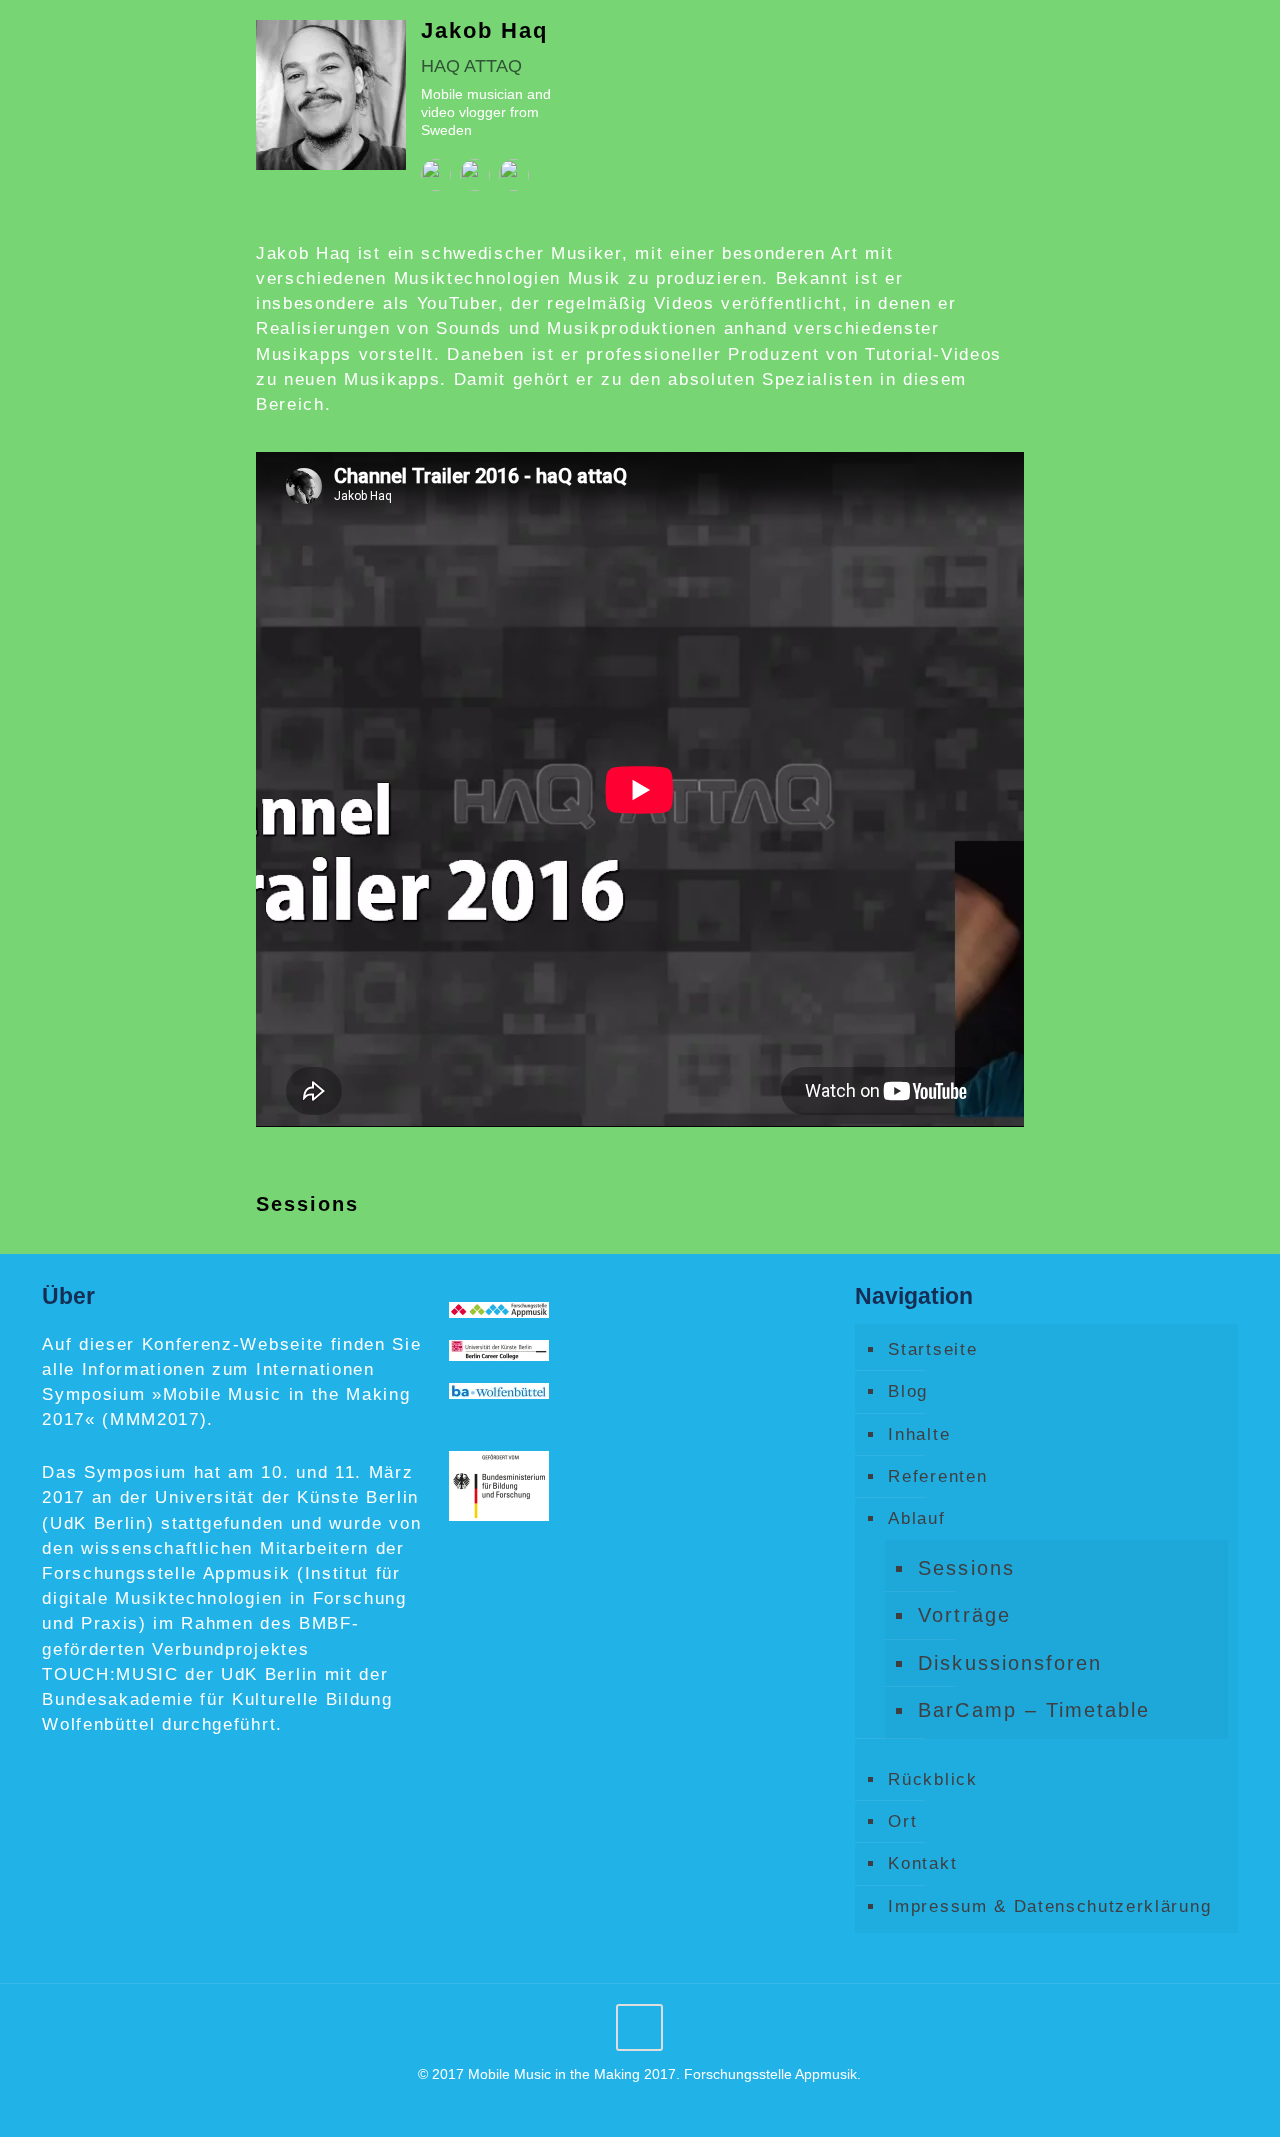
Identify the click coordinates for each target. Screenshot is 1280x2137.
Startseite (932, 1349)
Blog (908, 1391)
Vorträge (964, 1615)
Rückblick (932, 1779)
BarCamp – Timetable (1033, 1710)
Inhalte (919, 1434)
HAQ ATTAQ (471, 66)
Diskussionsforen (1009, 1663)
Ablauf (916, 1518)
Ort (902, 1821)
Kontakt (922, 1863)
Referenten (937, 1476)
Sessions (966, 1568)
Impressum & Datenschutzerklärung (1049, 1906)
